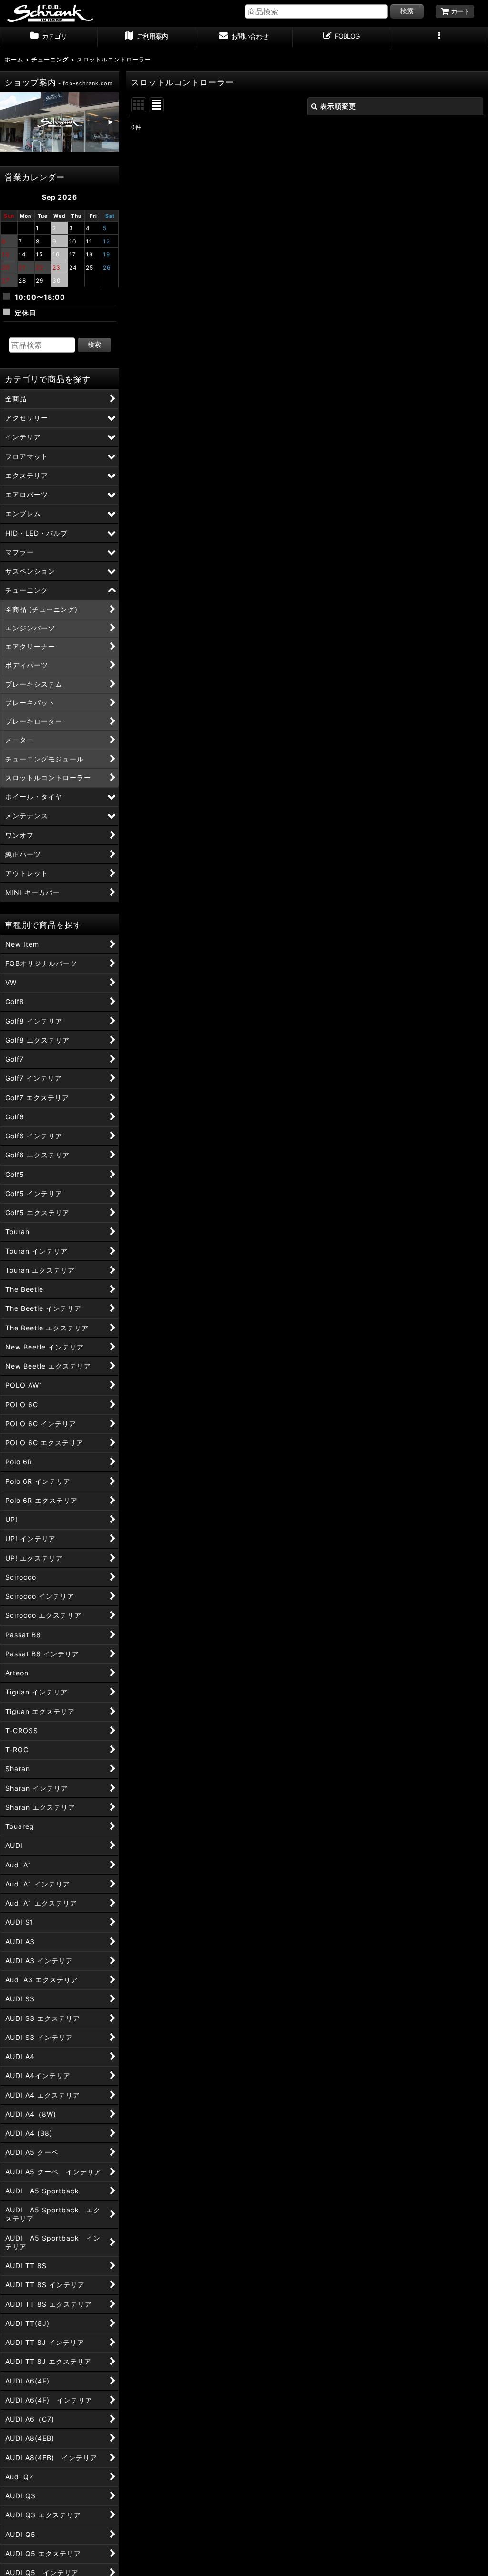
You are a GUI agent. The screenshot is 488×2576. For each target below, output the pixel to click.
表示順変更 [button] (338, 106)
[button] (439, 37)
